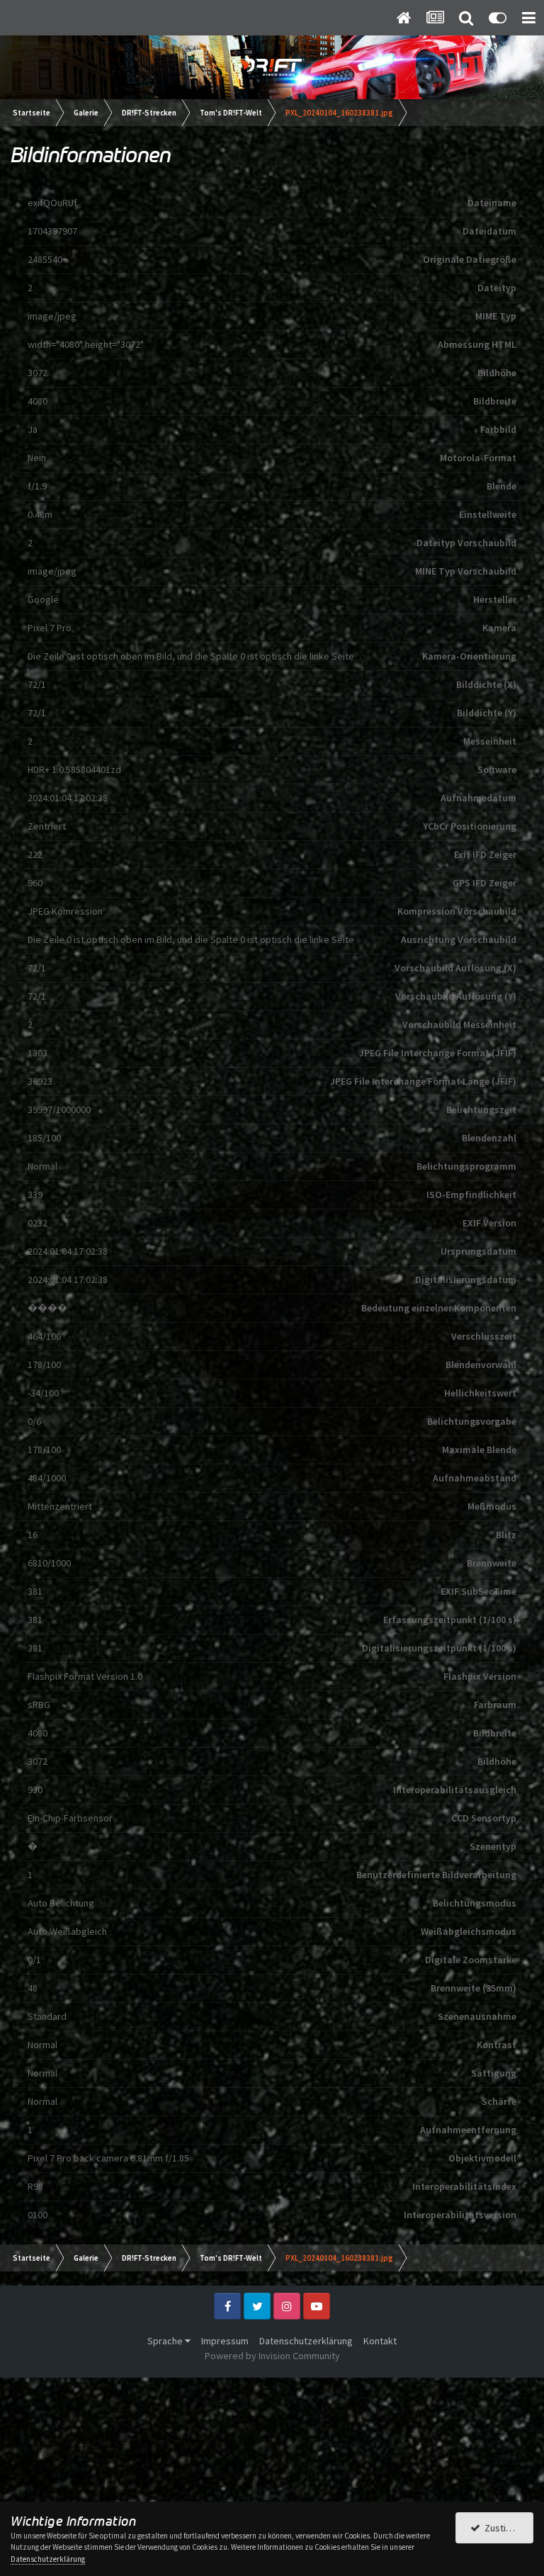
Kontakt (380, 2341)
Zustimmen (506, 2528)
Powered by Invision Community (272, 2356)
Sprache (166, 2341)
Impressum (225, 2341)
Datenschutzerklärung (306, 2341)
